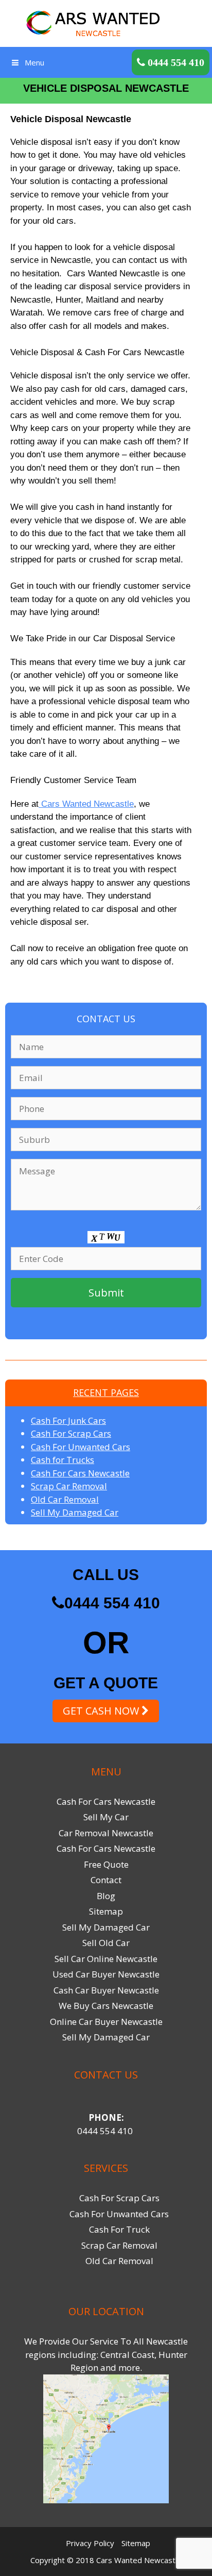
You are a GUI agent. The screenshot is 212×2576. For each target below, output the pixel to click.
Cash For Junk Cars (68, 1420)
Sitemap (106, 1911)
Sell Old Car (106, 1943)
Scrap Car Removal (69, 1486)
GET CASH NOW (102, 1711)
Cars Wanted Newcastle (86, 804)
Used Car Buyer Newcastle (106, 1974)
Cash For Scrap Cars (71, 1433)
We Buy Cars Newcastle (106, 2006)
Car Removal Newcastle (106, 1833)
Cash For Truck (119, 2229)
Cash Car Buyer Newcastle (106, 1990)
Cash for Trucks (63, 1460)
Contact (106, 1880)
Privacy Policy (90, 2543)
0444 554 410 (112, 1603)
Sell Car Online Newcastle (106, 1959)
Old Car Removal (65, 1499)
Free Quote (106, 1864)
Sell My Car (106, 1817)
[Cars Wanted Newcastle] (106, 22)
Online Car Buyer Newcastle (106, 2022)
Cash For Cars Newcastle (80, 1473)
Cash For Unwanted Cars (81, 1447)
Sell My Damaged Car (75, 1512)
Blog (106, 1896)
